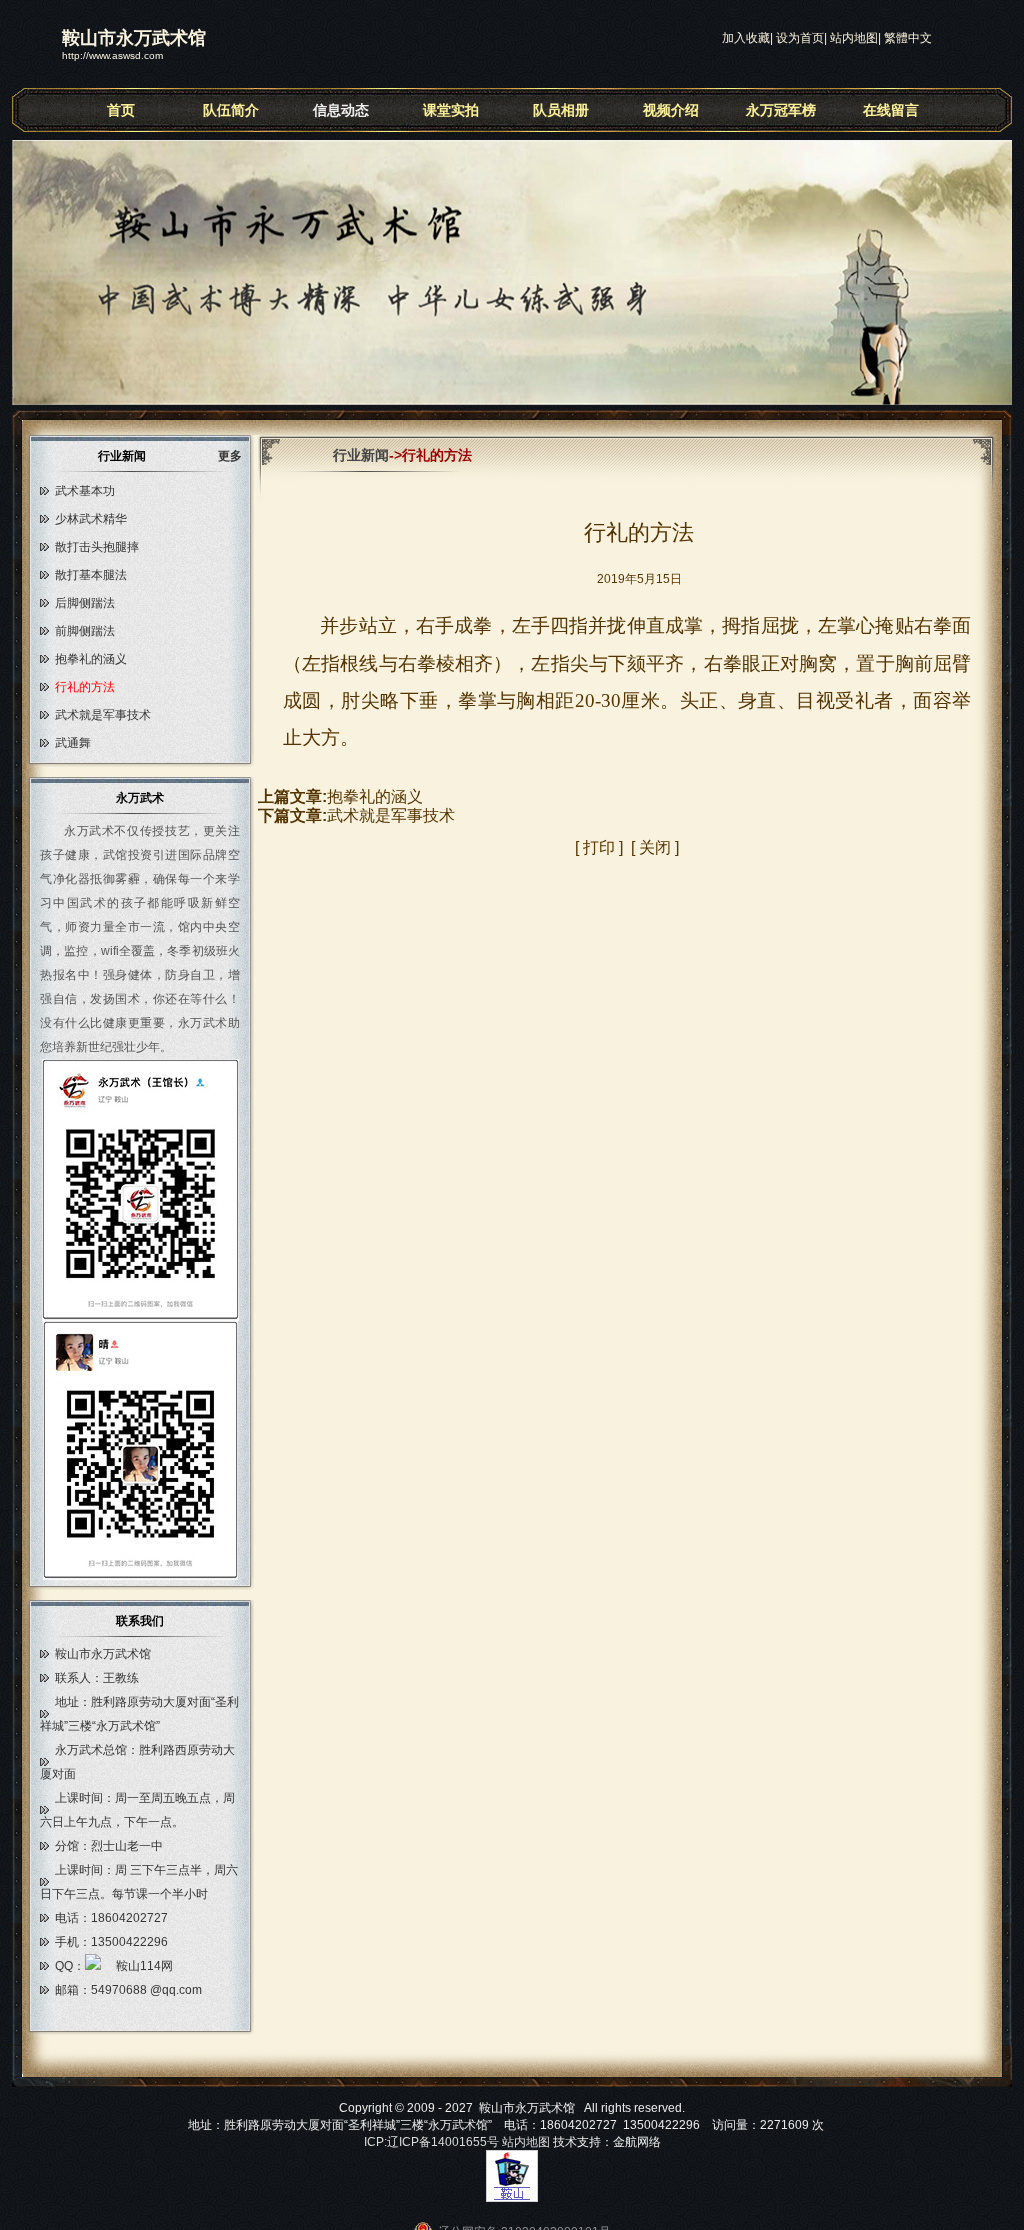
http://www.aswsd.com (112, 55)
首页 (121, 110)
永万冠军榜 (781, 110)
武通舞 (73, 743)
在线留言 (891, 110)
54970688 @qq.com (146, 1990)
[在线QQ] (129, 1966)
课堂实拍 (451, 110)
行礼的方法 (85, 687)
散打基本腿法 (91, 575)
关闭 (655, 847)
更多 (236, 456)
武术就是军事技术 (103, 715)
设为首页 (800, 38)
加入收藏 (746, 38)
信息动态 (341, 110)
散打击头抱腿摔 (97, 547)
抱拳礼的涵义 (91, 659)
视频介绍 (671, 110)
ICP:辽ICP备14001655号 (431, 2142)
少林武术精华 (91, 519)
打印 (599, 847)
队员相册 (561, 110)
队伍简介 (231, 110)
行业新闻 (361, 455)
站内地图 (854, 38)
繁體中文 (908, 38)
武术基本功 (85, 491)
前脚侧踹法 (85, 631)
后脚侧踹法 (85, 603)
